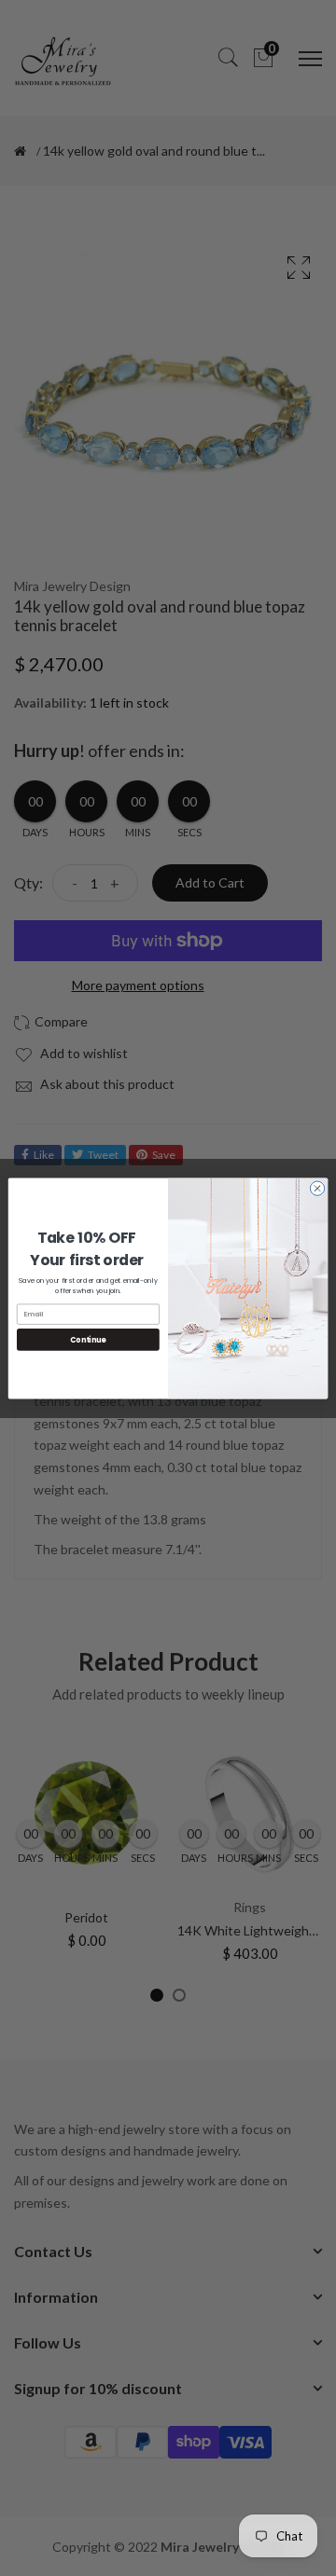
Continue (88, 1339)
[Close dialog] (317, 1187)
